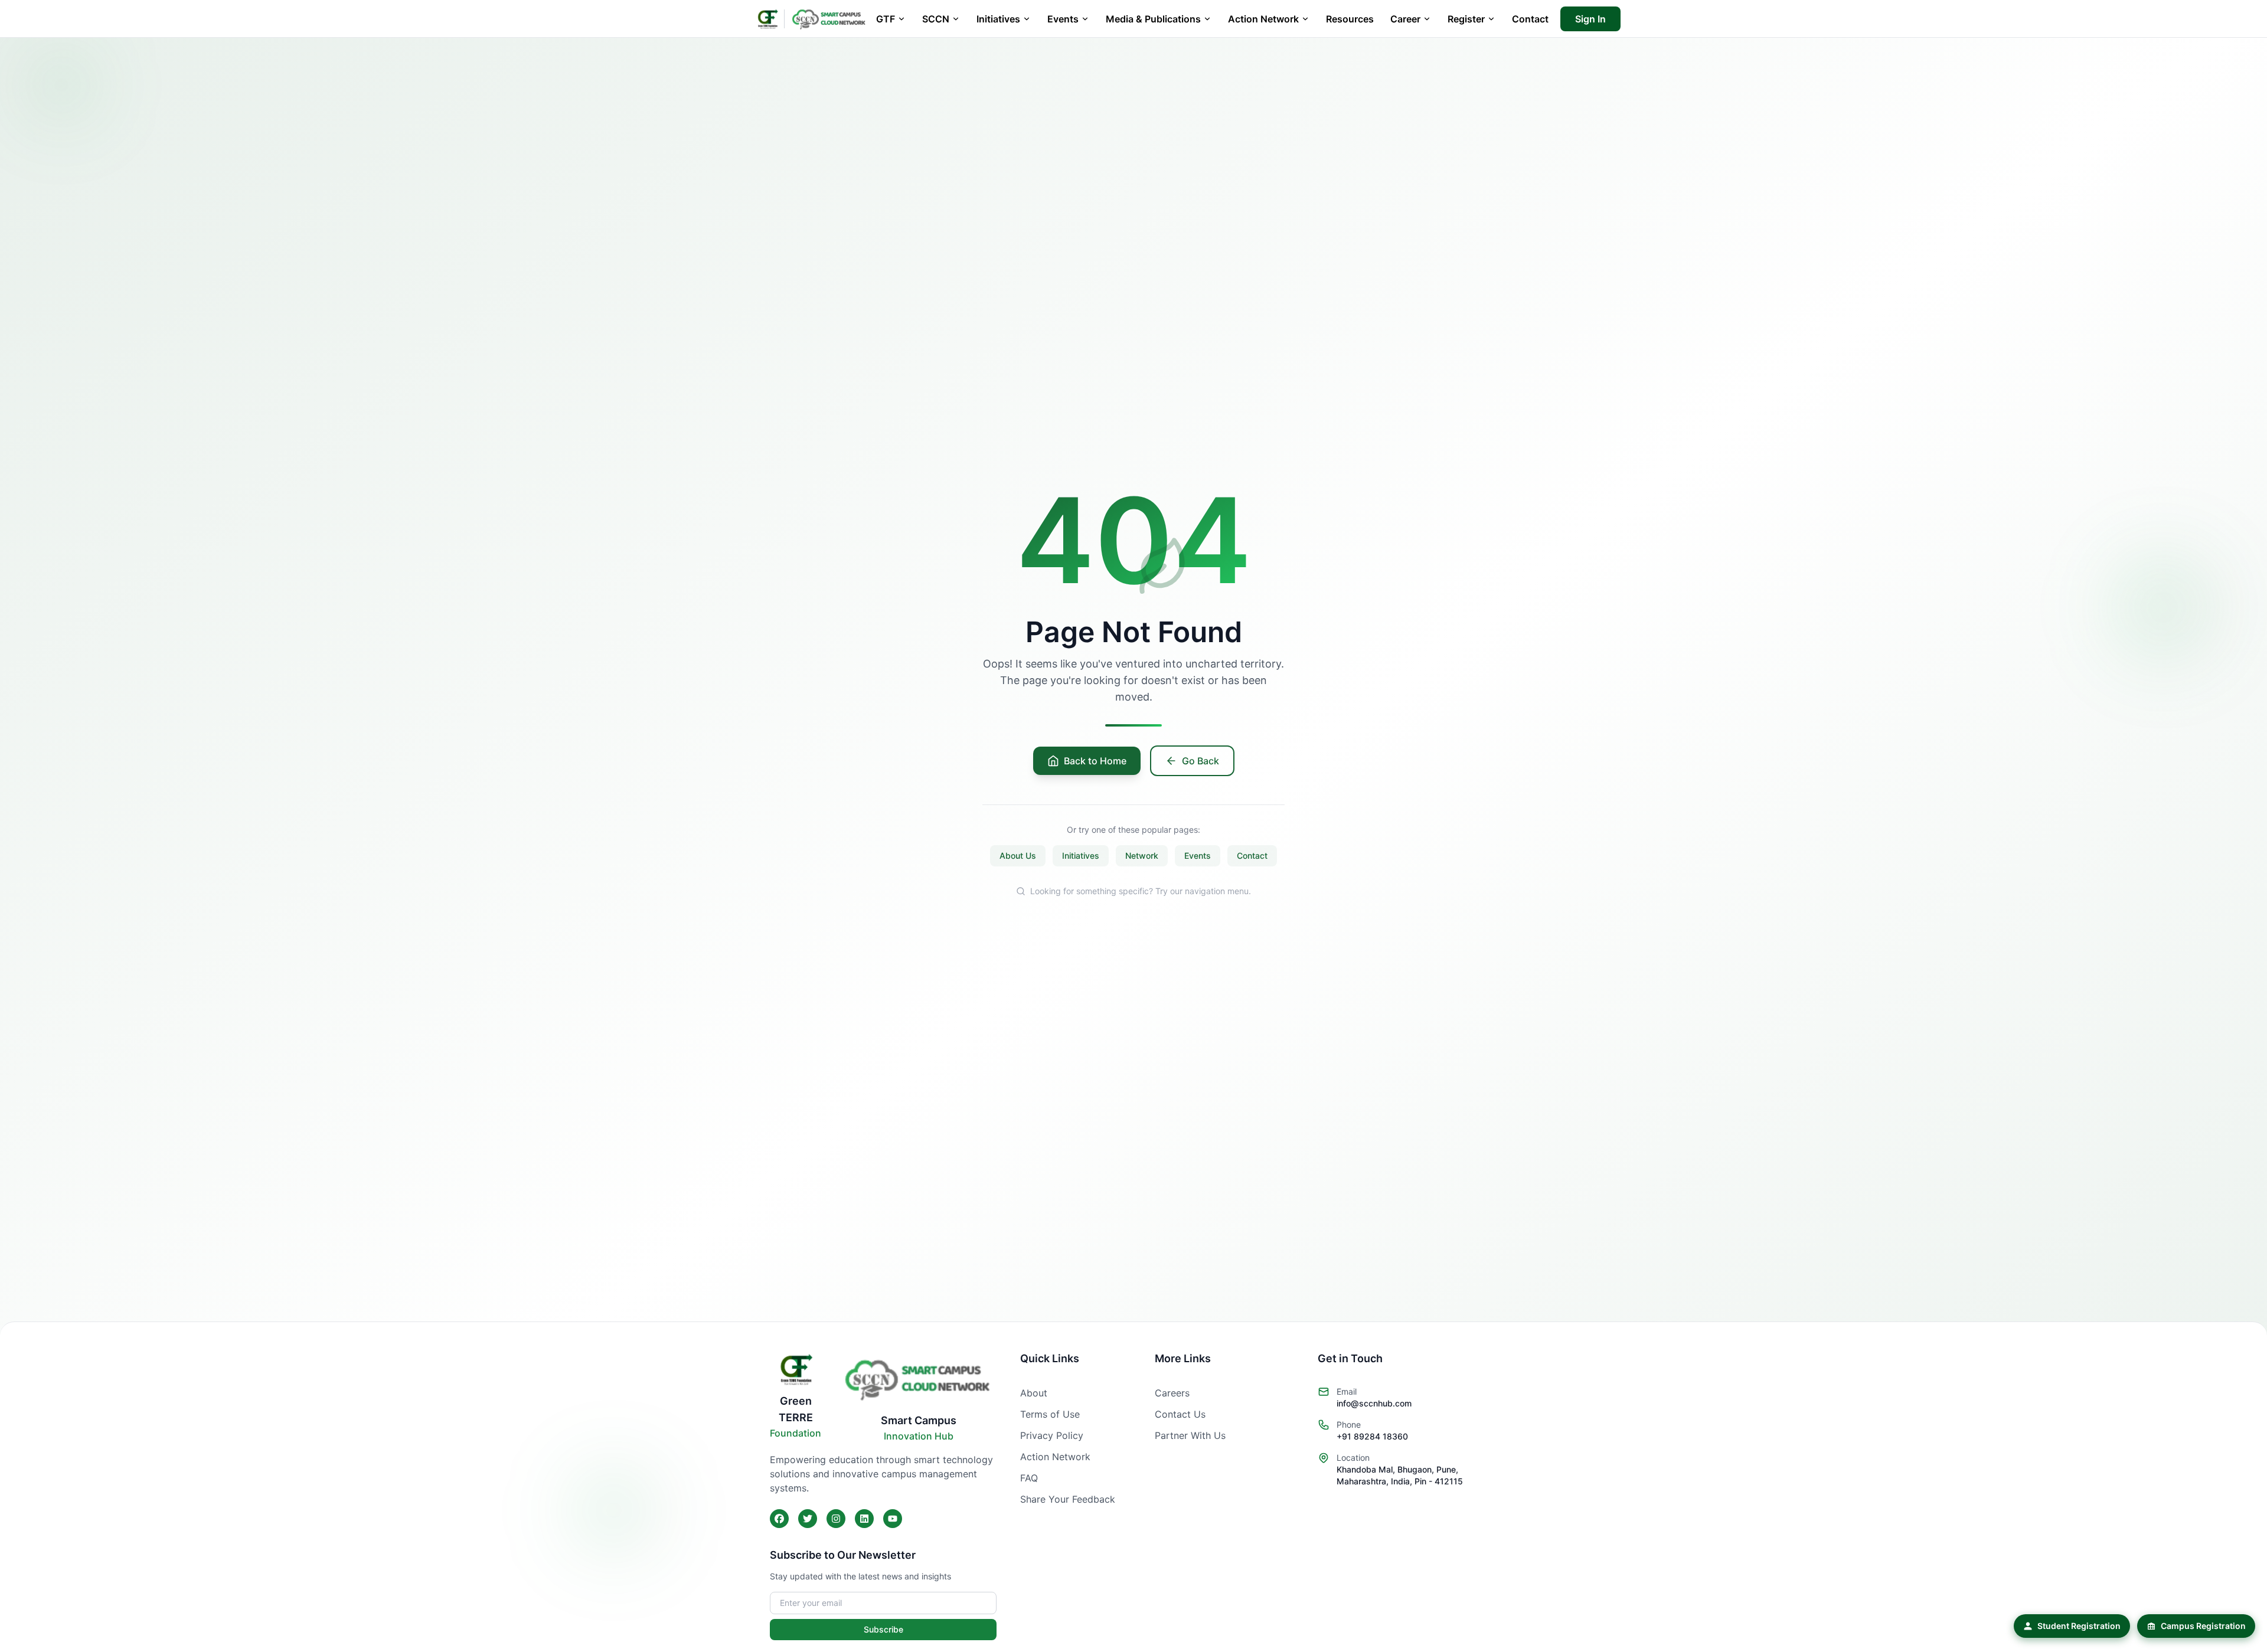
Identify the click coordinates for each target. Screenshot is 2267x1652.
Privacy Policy (1052, 1435)
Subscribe (883, 1629)
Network (1142, 856)
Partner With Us (1190, 1435)
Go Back (1201, 761)
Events (1063, 19)
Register (1466, 19)
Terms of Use (1050, 1414)
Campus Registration (2203, 1626)
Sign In (1590, 19)
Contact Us (1180, 1414)
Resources (1350, 19)
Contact (1530, 19)
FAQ (1029, 1478)
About (1034, 1393)
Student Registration (2079, 1626)
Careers (1172, 1393)
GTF (886, 19)
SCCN (936, 19)
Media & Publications (1153, 19)
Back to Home (1095, 761)
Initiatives (998, 19)
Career (1405, 19)
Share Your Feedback (1068, 1499)
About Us (1018, 856)
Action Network (1263, 19)
